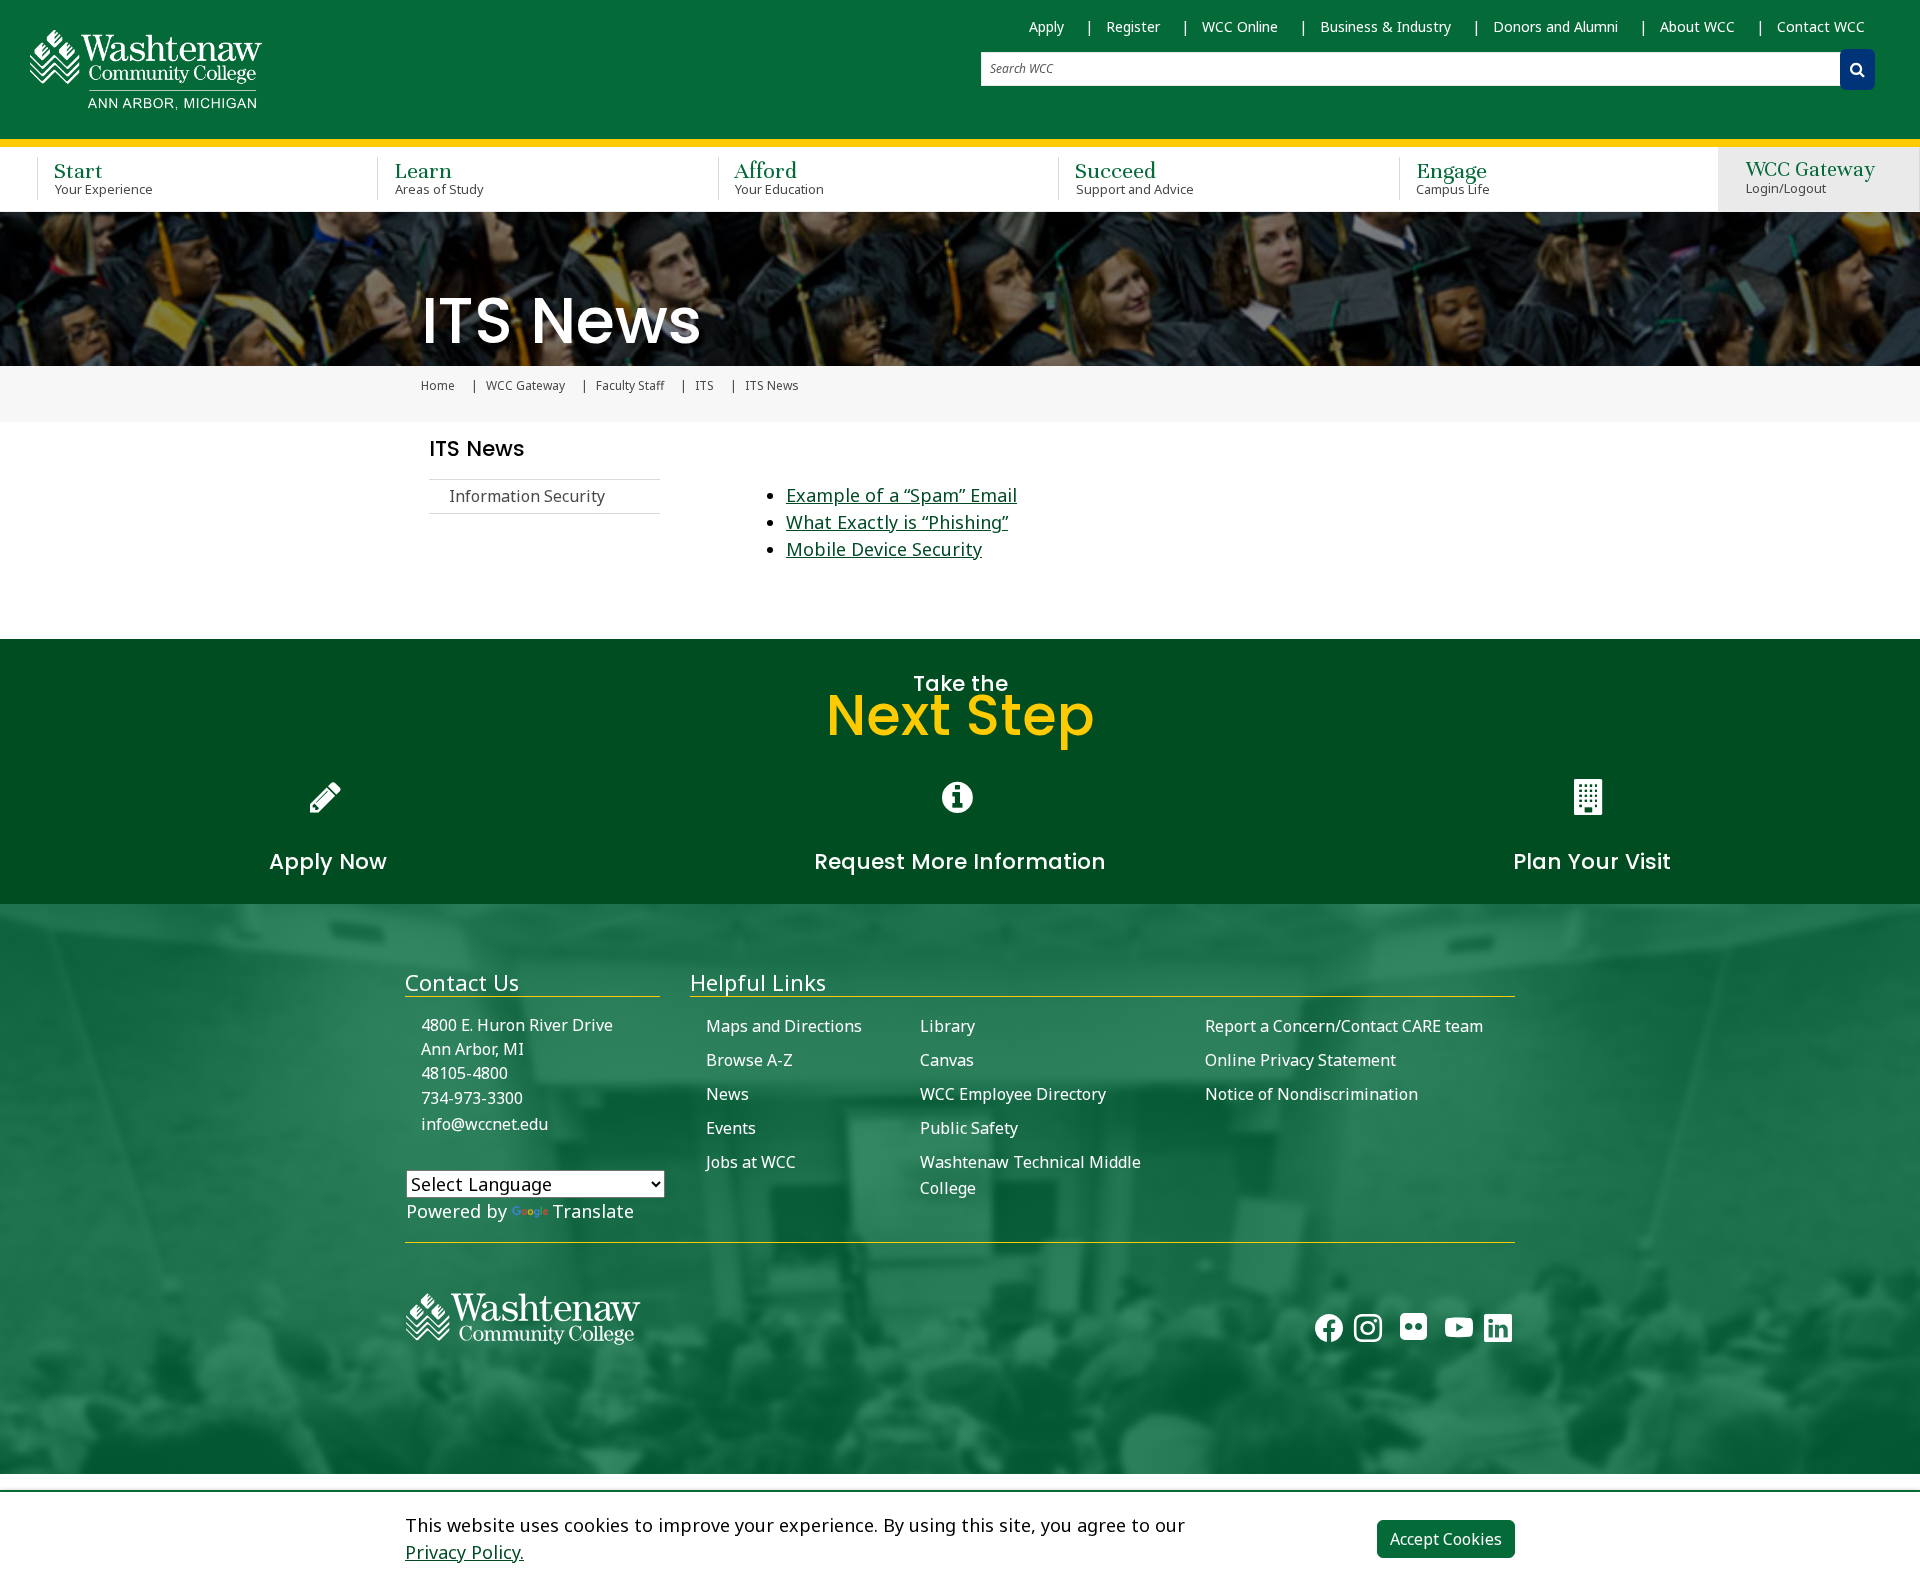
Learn (439, 177)
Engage (1453, 177)
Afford (780, 177)
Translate (593, 1211)
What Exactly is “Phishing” (897, 522)
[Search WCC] (1857, 69)
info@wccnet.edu (484, 1124)
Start (103, 177)
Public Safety (969, 1128)
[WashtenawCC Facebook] (1329, 1332)
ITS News (477, 448)
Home (438, 386)
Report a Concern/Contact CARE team (1344, 1026)
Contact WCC (1821, 26)
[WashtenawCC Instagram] (1368, 1332)
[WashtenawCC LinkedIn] (1498, 1332)
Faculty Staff (630, 386)
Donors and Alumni (1555, 26)
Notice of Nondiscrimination (1311, 1094)
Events (731, 1128)
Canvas (947, 1060)
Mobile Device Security (884, 549)
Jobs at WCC (751, 1162)
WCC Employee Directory (1013, 1094)
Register (1133, 26)
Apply (1046, 26)
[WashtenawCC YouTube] (1459, 1332)
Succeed (1134, 177)
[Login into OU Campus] (12, 1456)
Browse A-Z (749, 1060)
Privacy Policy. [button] (464, 1552)
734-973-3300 (472, 1098)
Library (947, 1026)
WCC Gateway (1810, 178)
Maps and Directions (784, 1026)
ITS (704, 386)
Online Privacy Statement (1300, 1060)
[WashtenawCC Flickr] (1413, 1332)
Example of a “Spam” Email (901, 495)
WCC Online (1240, 26)
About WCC (1697, 26)
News (727, 1094)
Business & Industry (1385, 26)
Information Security (527, 496)
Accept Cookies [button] (1446, 1539)
